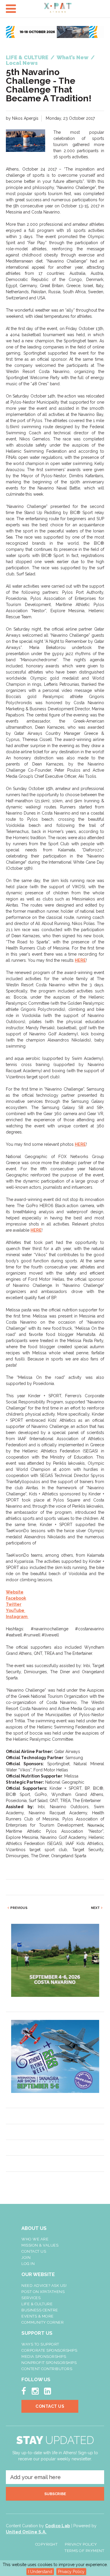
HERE (80, 960)
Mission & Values (40, 2245)
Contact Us (34, 2251)
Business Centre (40, 2310)
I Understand (40, 2572)
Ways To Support (40, 2344)
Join (26, 2258)
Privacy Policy (71, 2572)
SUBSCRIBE (55, 2494)
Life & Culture (37, 2304)
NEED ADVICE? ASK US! (44, 2286)
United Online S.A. (26, 2532)
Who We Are (35, 2239)
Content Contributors (47, 2369)
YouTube (16, 1610)
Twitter (14, 1604)
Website (15, 1592)
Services (31, 2298)
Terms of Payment (84, 2551)
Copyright (46, 2544)
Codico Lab (58, 2526)
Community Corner (43, 2322)
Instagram (17, 1617)
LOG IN (28, 2264)
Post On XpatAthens (43, 2292)
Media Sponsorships (44, 2357)
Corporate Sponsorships (49, 2350)
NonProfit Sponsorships (49, 2363)
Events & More (38, 2316)
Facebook (16, 1598)
